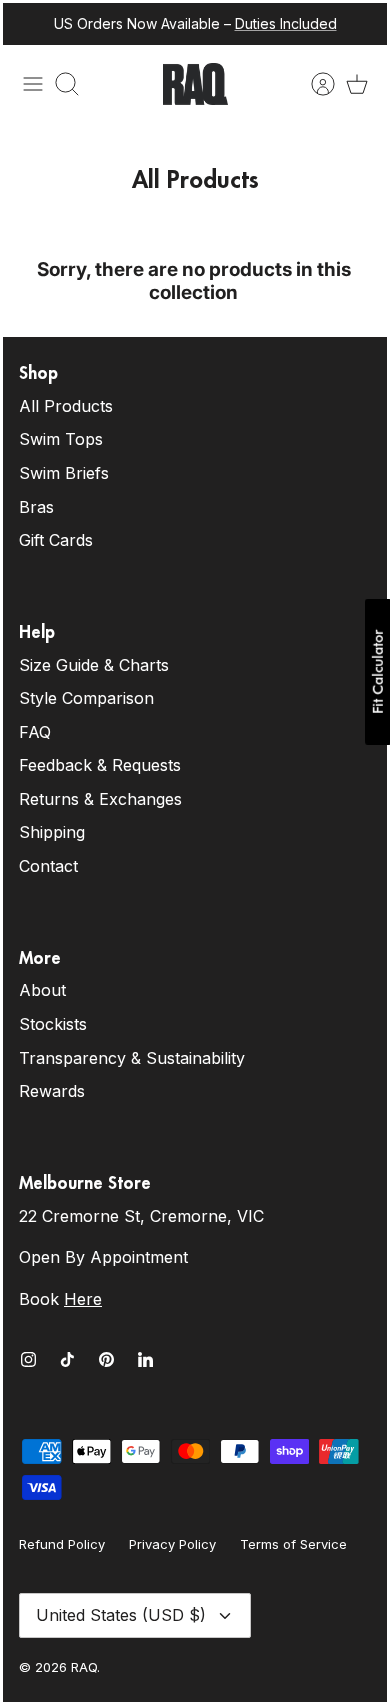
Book (60, 1299)
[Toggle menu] (33, 84)
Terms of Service (293, 1544)
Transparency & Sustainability (132, 1058)
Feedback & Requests (100, 765)
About (42, 990)
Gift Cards (56, 540)
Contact (48, 866)
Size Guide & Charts (94, 665)
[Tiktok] (67, 1359)
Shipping (52, 832)
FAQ (35, 732)
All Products (66, 406)
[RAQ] (195, 84)
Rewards (52, 1091)
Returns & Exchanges (100, 799)
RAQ (84, 1667)
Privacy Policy (172, 1544)
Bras (36, 507)
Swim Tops (61, 439)
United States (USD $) (121, 1615)
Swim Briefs (64, 473)
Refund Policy (62, 1544)
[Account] (313, 84)
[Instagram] (28, 1359)
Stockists (53, 1024)
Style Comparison (86, 698)
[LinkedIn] (145, 1359)
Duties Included (286, 23)
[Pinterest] (106, 1359)
